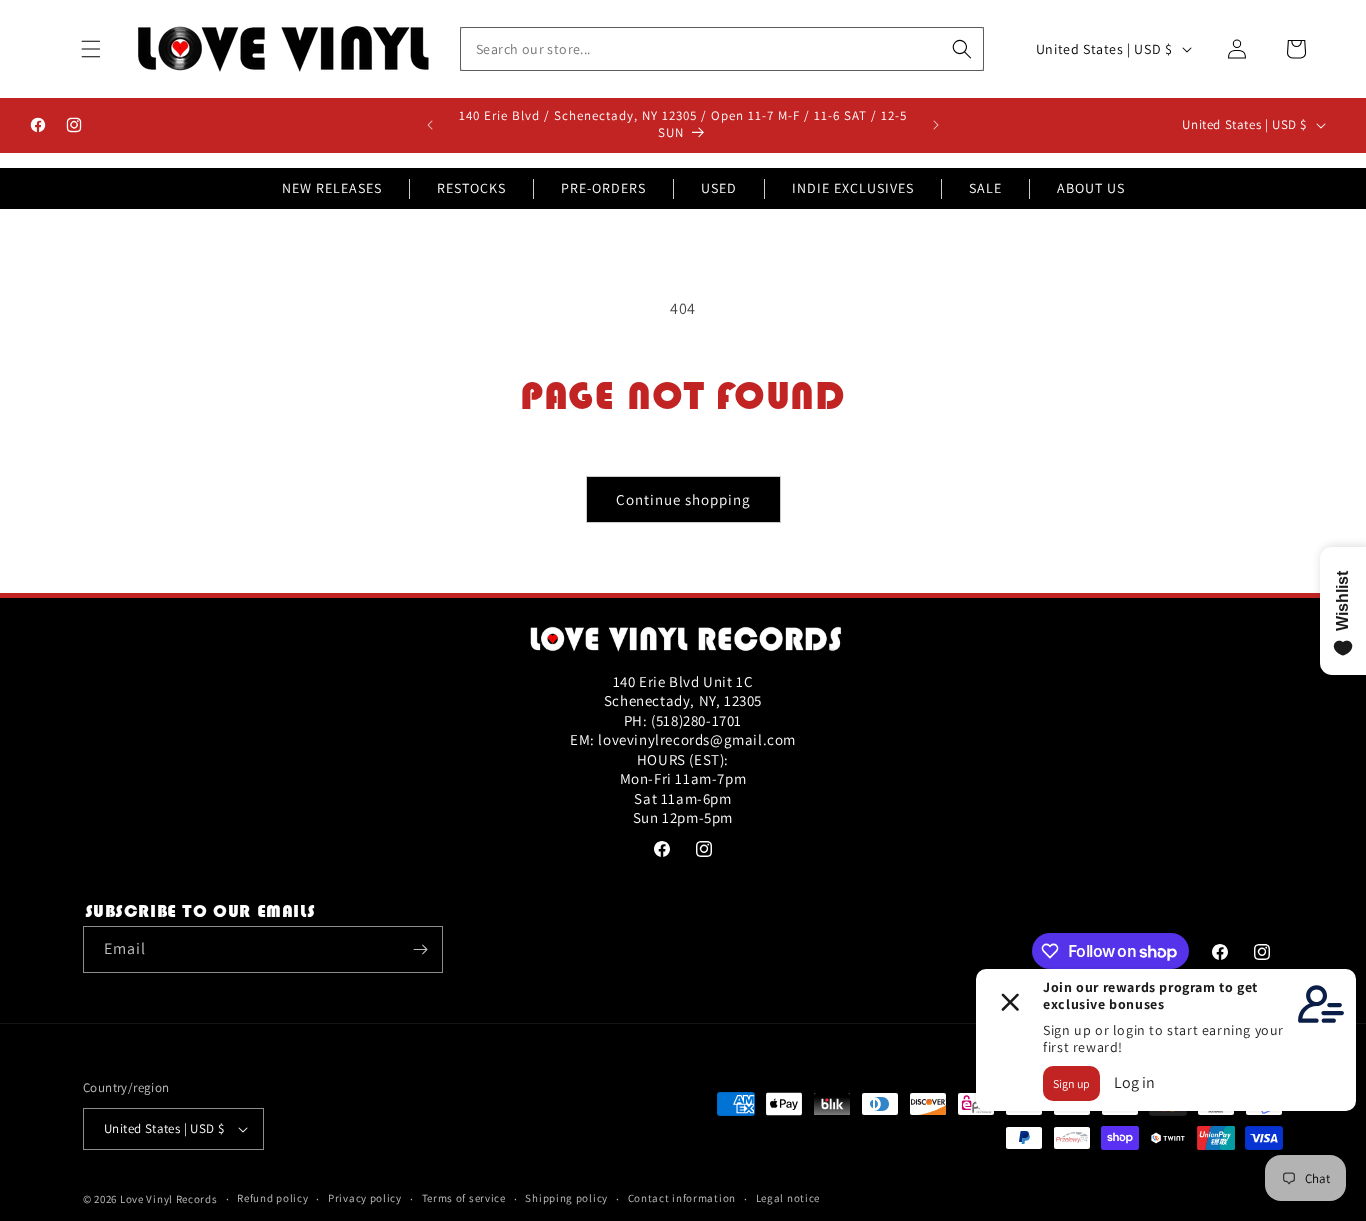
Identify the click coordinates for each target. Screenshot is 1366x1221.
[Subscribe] (420, 949)
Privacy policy (365, 1198)
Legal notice (788, 1198)
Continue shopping (683, 499)
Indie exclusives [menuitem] (853, 188)
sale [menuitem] (985, 188)
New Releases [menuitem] (332, 188)
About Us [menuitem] (1091, 188)
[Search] (962, 49)
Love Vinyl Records (169, 1199)
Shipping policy (566, 1198)
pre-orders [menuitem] (603, 188)
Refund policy (272, 1198)
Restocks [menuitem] (471, 188)
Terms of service (464, 1198)
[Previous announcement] (430, 125)
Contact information (682, 1198)
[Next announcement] (936, 125)
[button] (91, 49)
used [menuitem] (719, 188)
